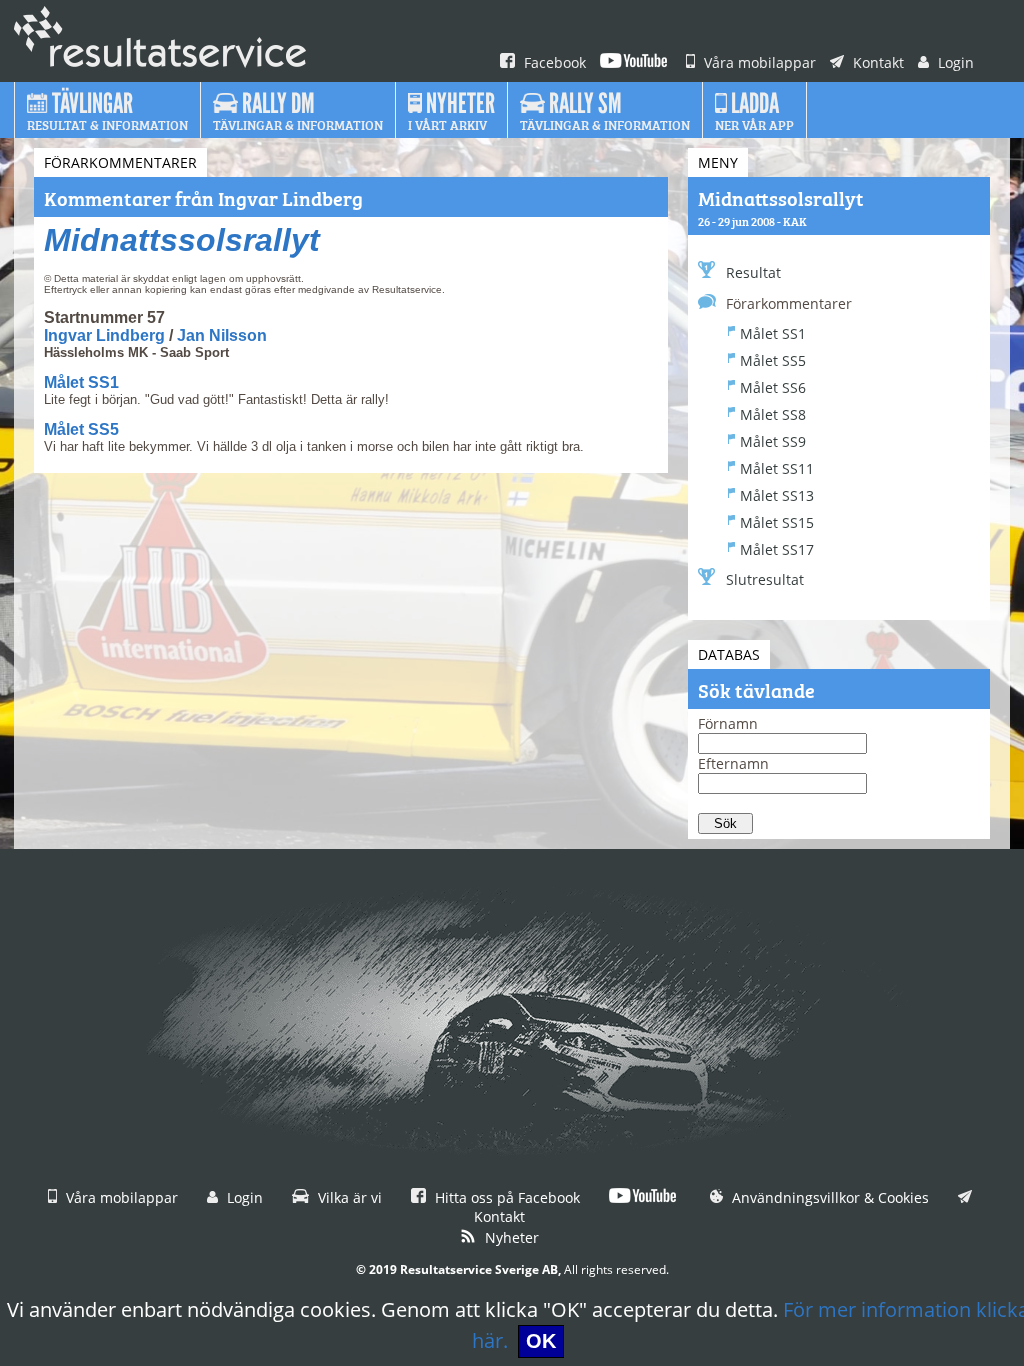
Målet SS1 (81, 382)
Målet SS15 (777, 522)
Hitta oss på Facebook (505, 1197)
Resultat (753, 272)
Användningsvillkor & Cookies (828, 1197)
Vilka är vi (348, 1197)
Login (954, 62)
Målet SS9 (773, 441)
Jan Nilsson (222, 335)
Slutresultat (765, 579)
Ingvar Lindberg (104, 335)
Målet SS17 (777, 549)
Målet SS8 (773, 414)
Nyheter (510, 1237)
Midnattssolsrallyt (182, 240)
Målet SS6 (773, 387)
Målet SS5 (81, 429)
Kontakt (876, 62)
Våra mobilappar (758, 62)
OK (541, 1341)
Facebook (553, 62)
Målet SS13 (777, 495)
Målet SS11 (777, 468)
